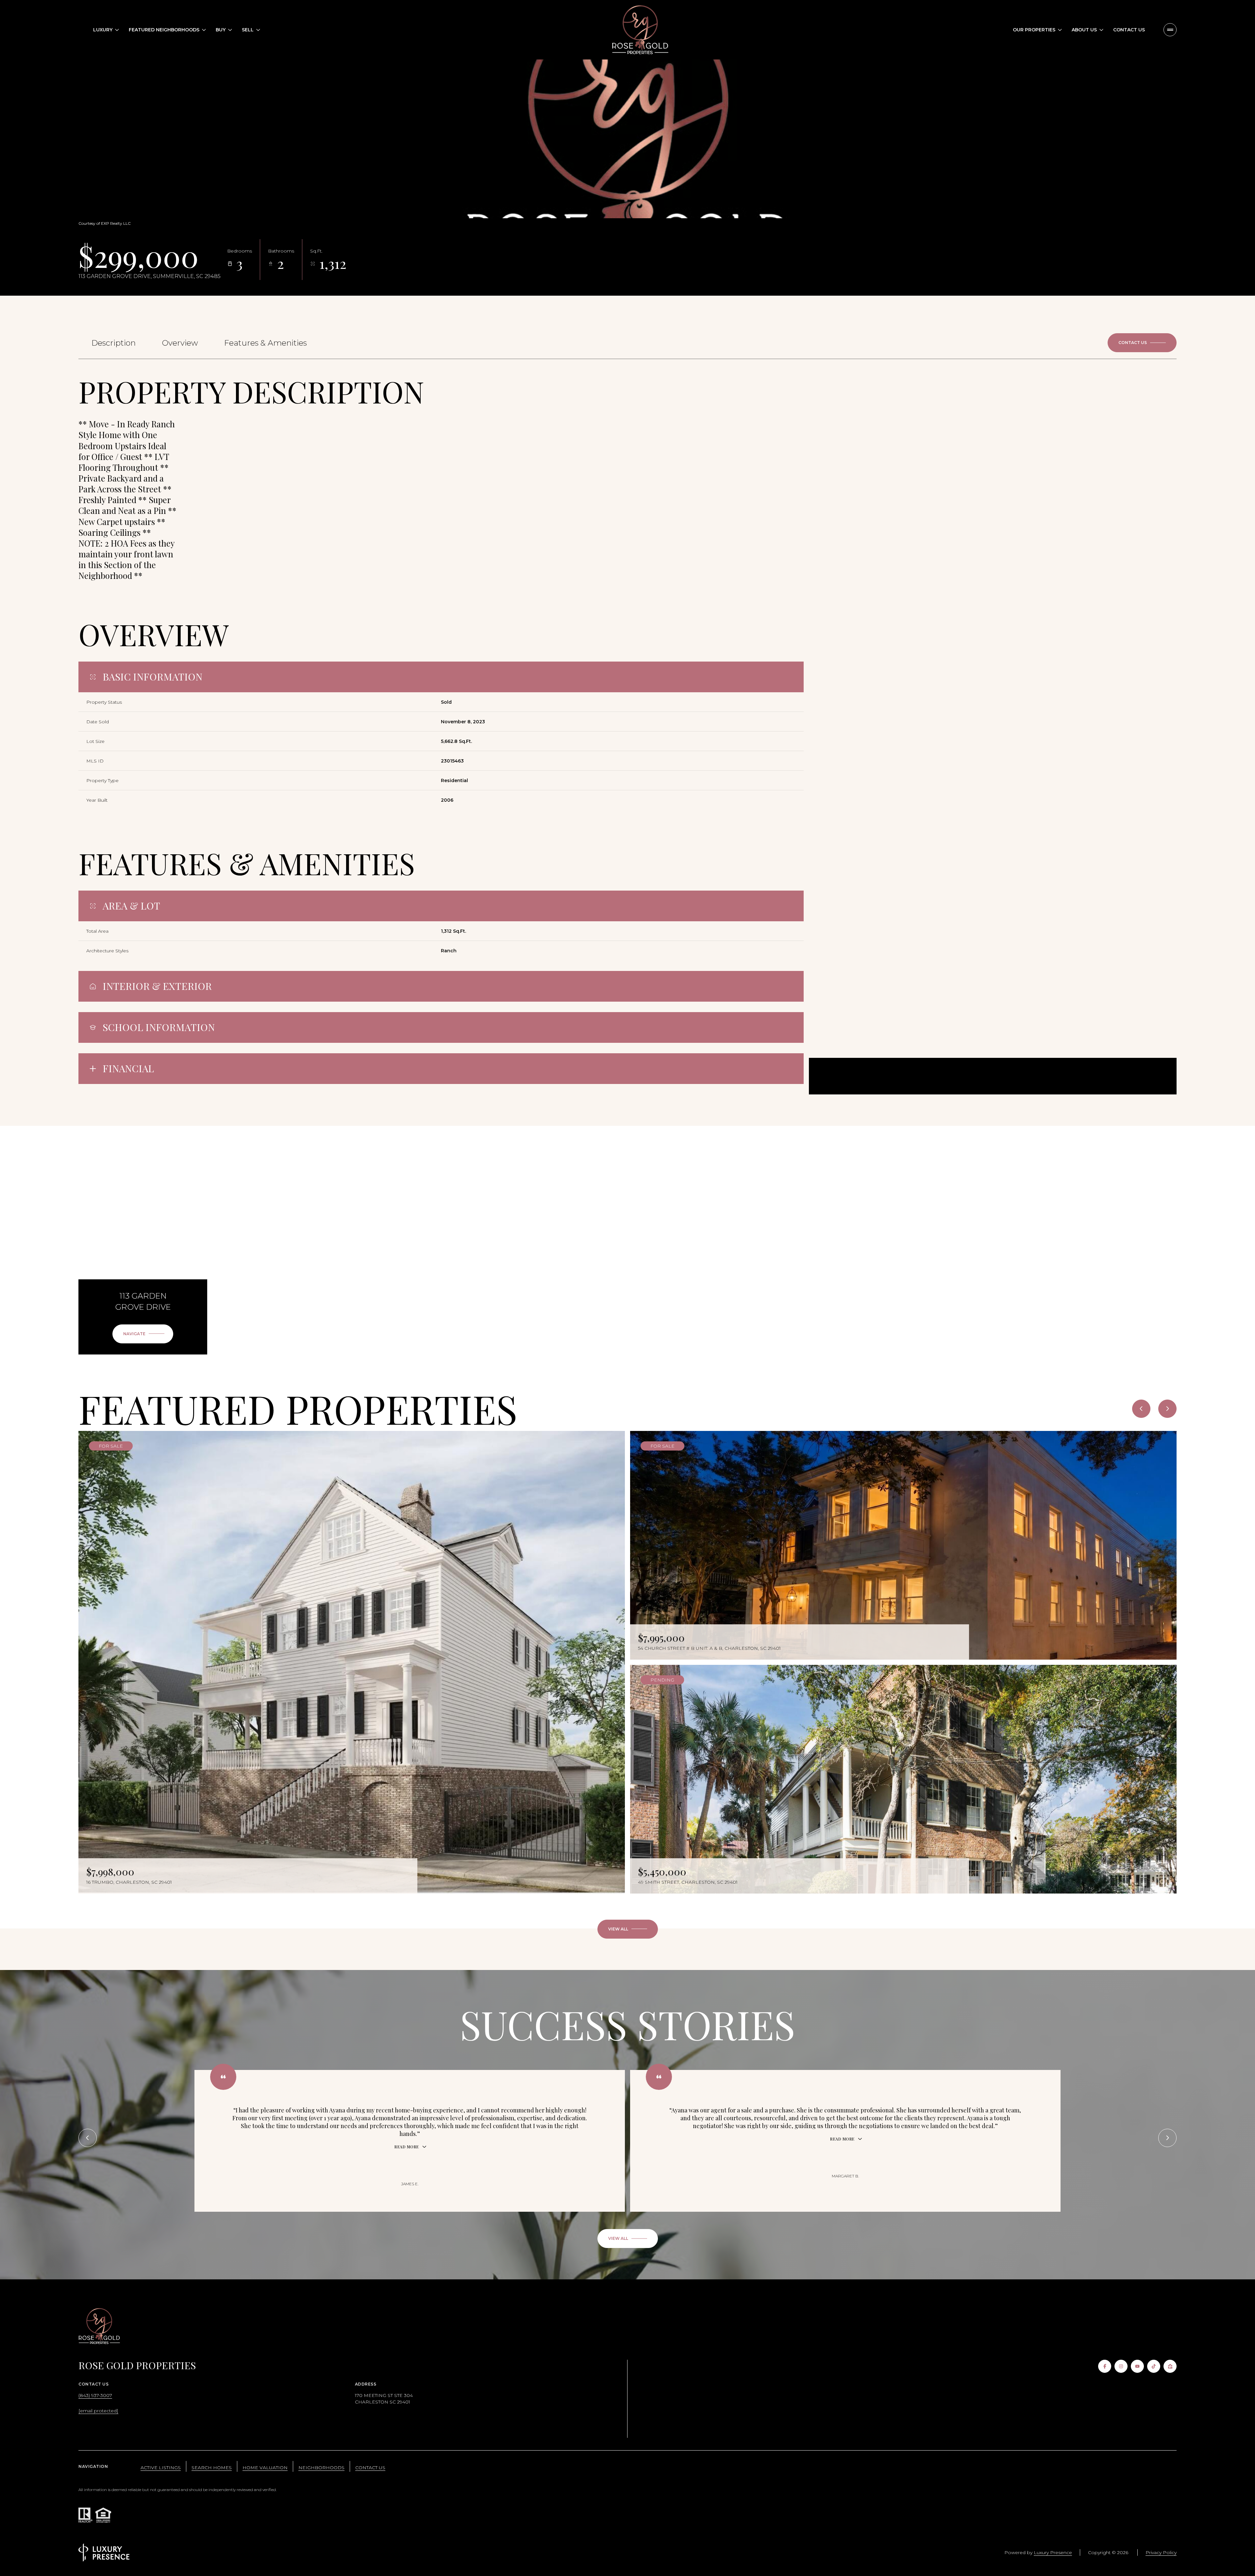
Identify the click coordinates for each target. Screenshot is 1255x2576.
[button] (1142, 343)
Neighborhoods (321, 2468)
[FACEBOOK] (1105, 2366)
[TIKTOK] (1154, 2366)
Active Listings (161, 2468)
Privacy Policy (1161, 2552)
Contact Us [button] (370, 2468)
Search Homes (212, 2468)
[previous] (1141, 1409)
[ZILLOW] (1170, 2366)
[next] (1167, 1409)
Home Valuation (265, 2468)
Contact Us (1129, 30)
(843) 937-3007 (95, 2395)
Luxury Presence (1053, 2552)
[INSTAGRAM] (1121, 2366)
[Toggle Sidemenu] (1170, 30)
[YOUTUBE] (1137, 2366)
